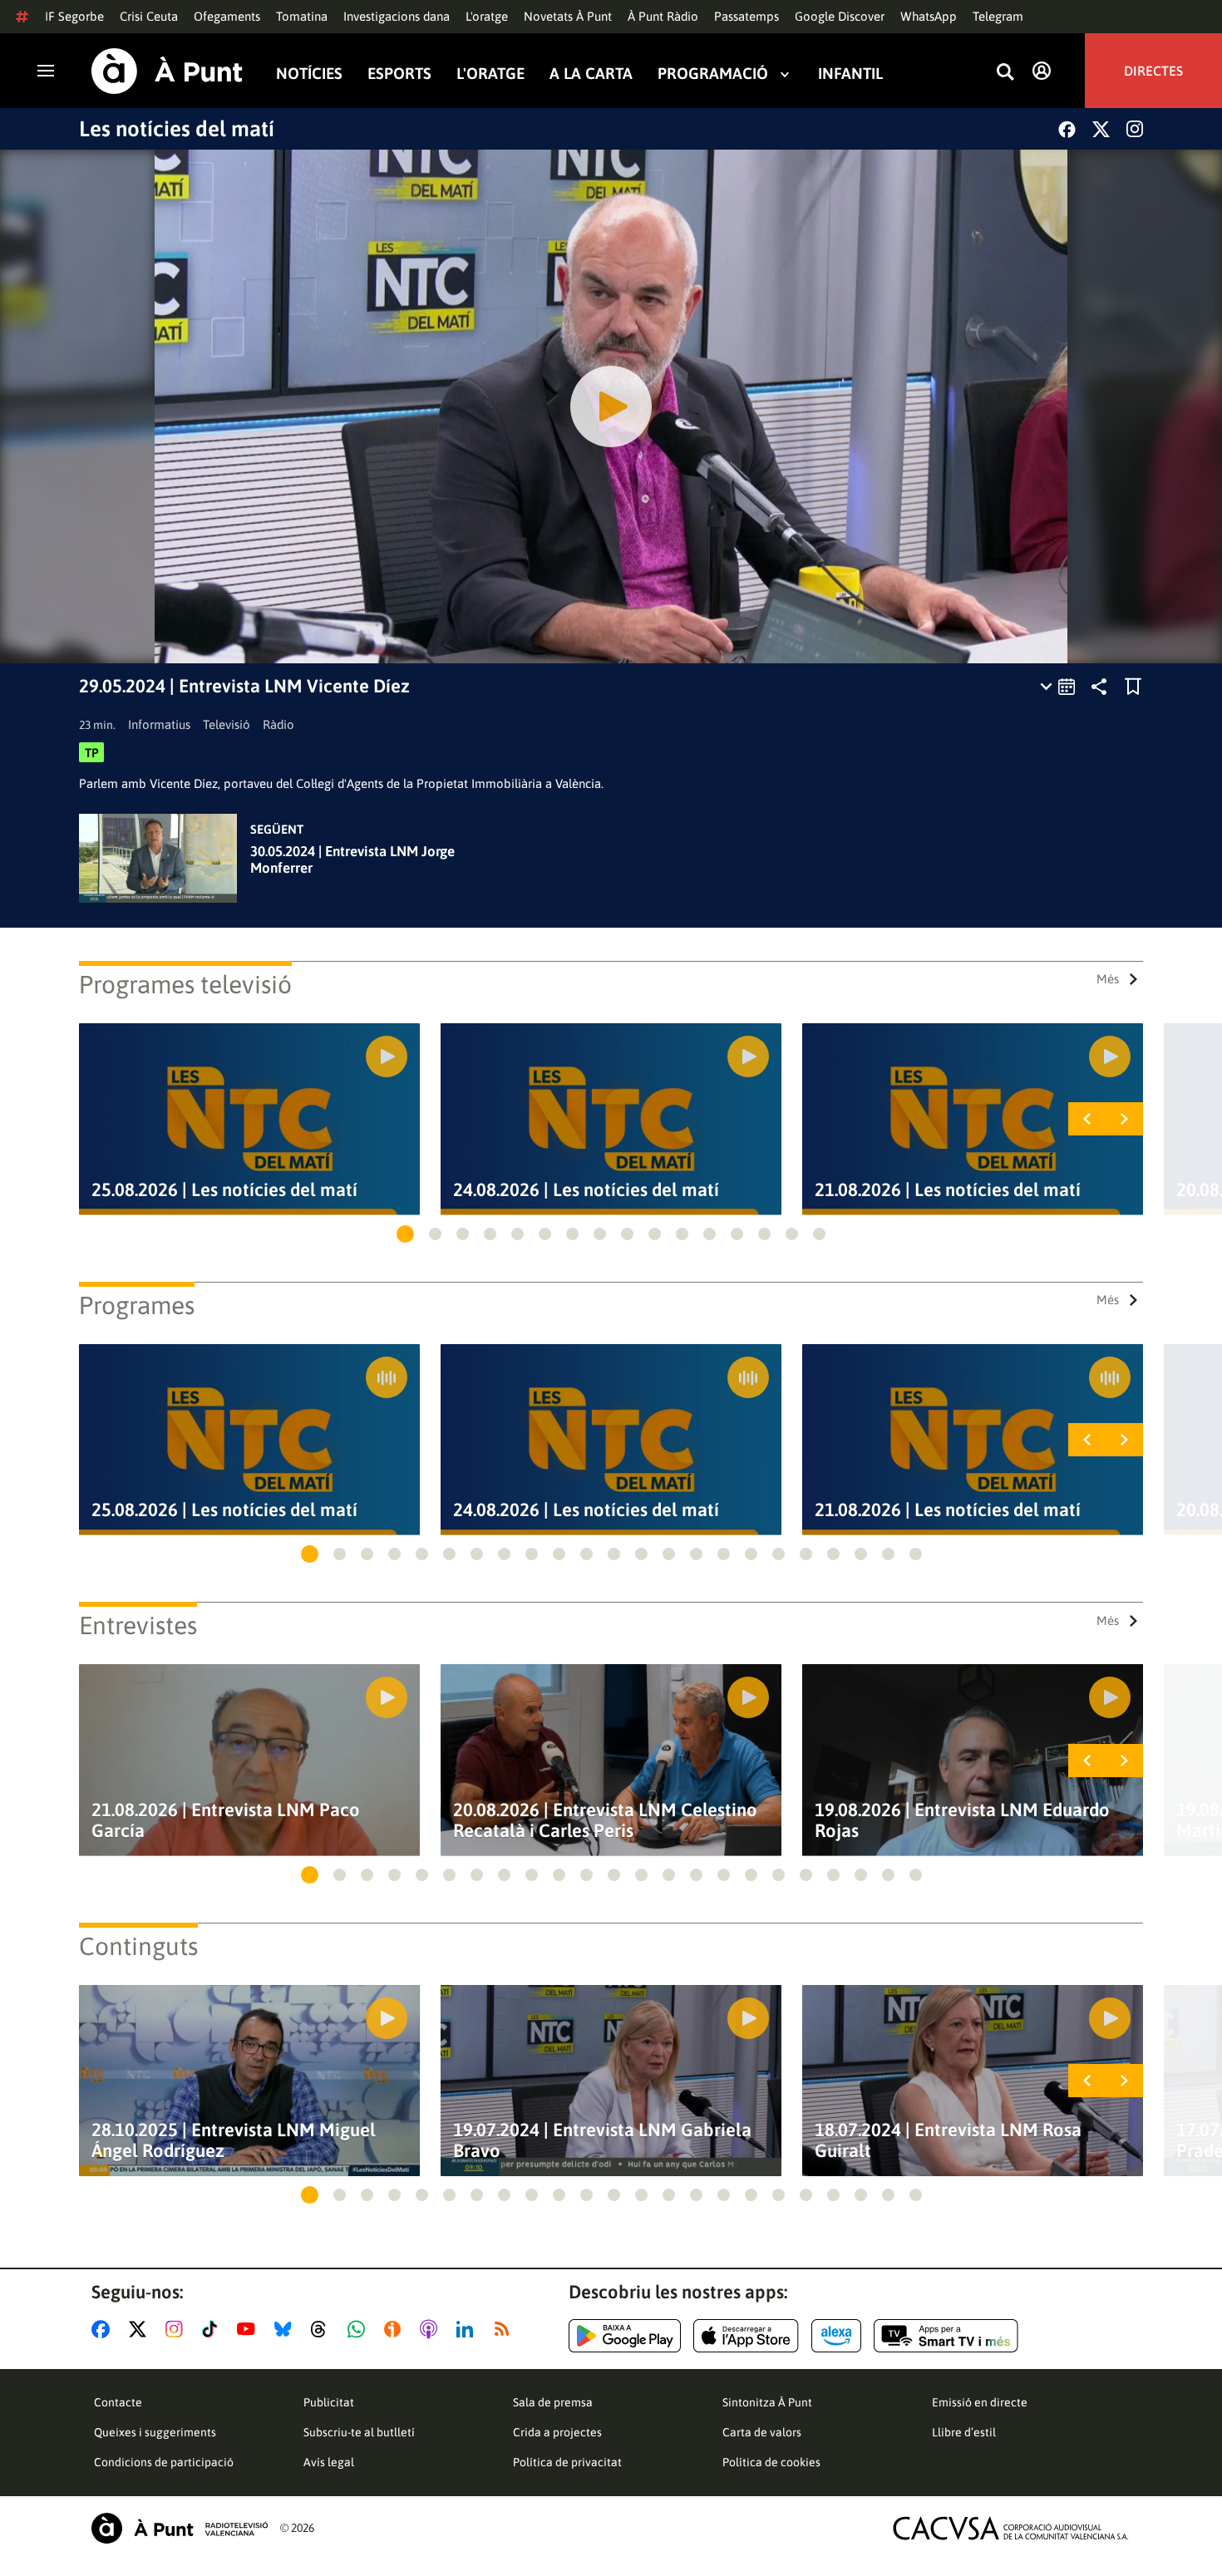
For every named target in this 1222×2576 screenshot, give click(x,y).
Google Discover (840, 16)
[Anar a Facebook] (104, 2329)
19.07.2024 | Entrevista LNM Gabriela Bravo (602, 2140)
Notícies (309, 74)
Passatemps (747, 16)
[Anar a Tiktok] (213, 2329)
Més (1108, 979)
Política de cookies (771, 2462)
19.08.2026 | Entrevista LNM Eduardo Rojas (962, 1820)
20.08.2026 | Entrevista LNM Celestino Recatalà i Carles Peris (605, 1820)
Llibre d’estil (964, 2432)
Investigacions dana (397, 16)
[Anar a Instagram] (177, 2329)
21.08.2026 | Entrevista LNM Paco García (226, 1820)
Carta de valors (762, 2432)
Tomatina (302, 16)
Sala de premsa (553, 2402)
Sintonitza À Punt (767, 2402)
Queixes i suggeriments (155, 2432)
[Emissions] (1059, 687)
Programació (713, 74)
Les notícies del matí (177, 129)
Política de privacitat (567, 2462)
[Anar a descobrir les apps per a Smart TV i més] (946, 2336)
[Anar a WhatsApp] (360, 2329)
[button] (405, 1234)
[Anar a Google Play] (625, 2336)
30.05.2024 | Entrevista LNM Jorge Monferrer (352, 859)
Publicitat (329, 2402)
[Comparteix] (1099, 687)
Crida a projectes (557, 2432)
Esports (399, 74)
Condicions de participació (164, 2462)
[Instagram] (1135, 129)
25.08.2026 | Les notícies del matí (224, 1190)
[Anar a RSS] (505, 2329)
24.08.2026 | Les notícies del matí (586, 1190)
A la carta (591, 74)
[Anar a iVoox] (396, 2329)
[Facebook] (1067, 129)
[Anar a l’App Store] (746, 2336)
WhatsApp (929, 16)
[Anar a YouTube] (249, 2329)
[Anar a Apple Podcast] (432, 2329)
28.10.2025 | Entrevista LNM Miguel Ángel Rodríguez (234, 2140)
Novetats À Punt (568, 16)
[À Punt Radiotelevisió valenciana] (180, 2528)
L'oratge (487, 16)
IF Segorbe (74, 16)
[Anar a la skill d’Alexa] (836, 2336)
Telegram (998, 16)
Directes (1153, 71)
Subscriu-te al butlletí (359, 2432)
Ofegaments (227, 16)
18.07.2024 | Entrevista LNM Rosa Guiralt (948, 2140)
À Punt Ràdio (663, 16)
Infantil (850, 74)
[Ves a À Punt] (167, 71)
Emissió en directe (980, 2402)
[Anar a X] (141, 2329)
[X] (1101, 129)
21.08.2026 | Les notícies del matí (948, 1190)
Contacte (118, 2402)
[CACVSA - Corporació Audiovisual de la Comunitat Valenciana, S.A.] (1011, 2528)
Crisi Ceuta (149, 16)
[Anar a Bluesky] (286, 2329)
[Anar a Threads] (323, 2329)
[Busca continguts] (1005, 73)
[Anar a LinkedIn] (468, 2329)
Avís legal (329, 2462)
